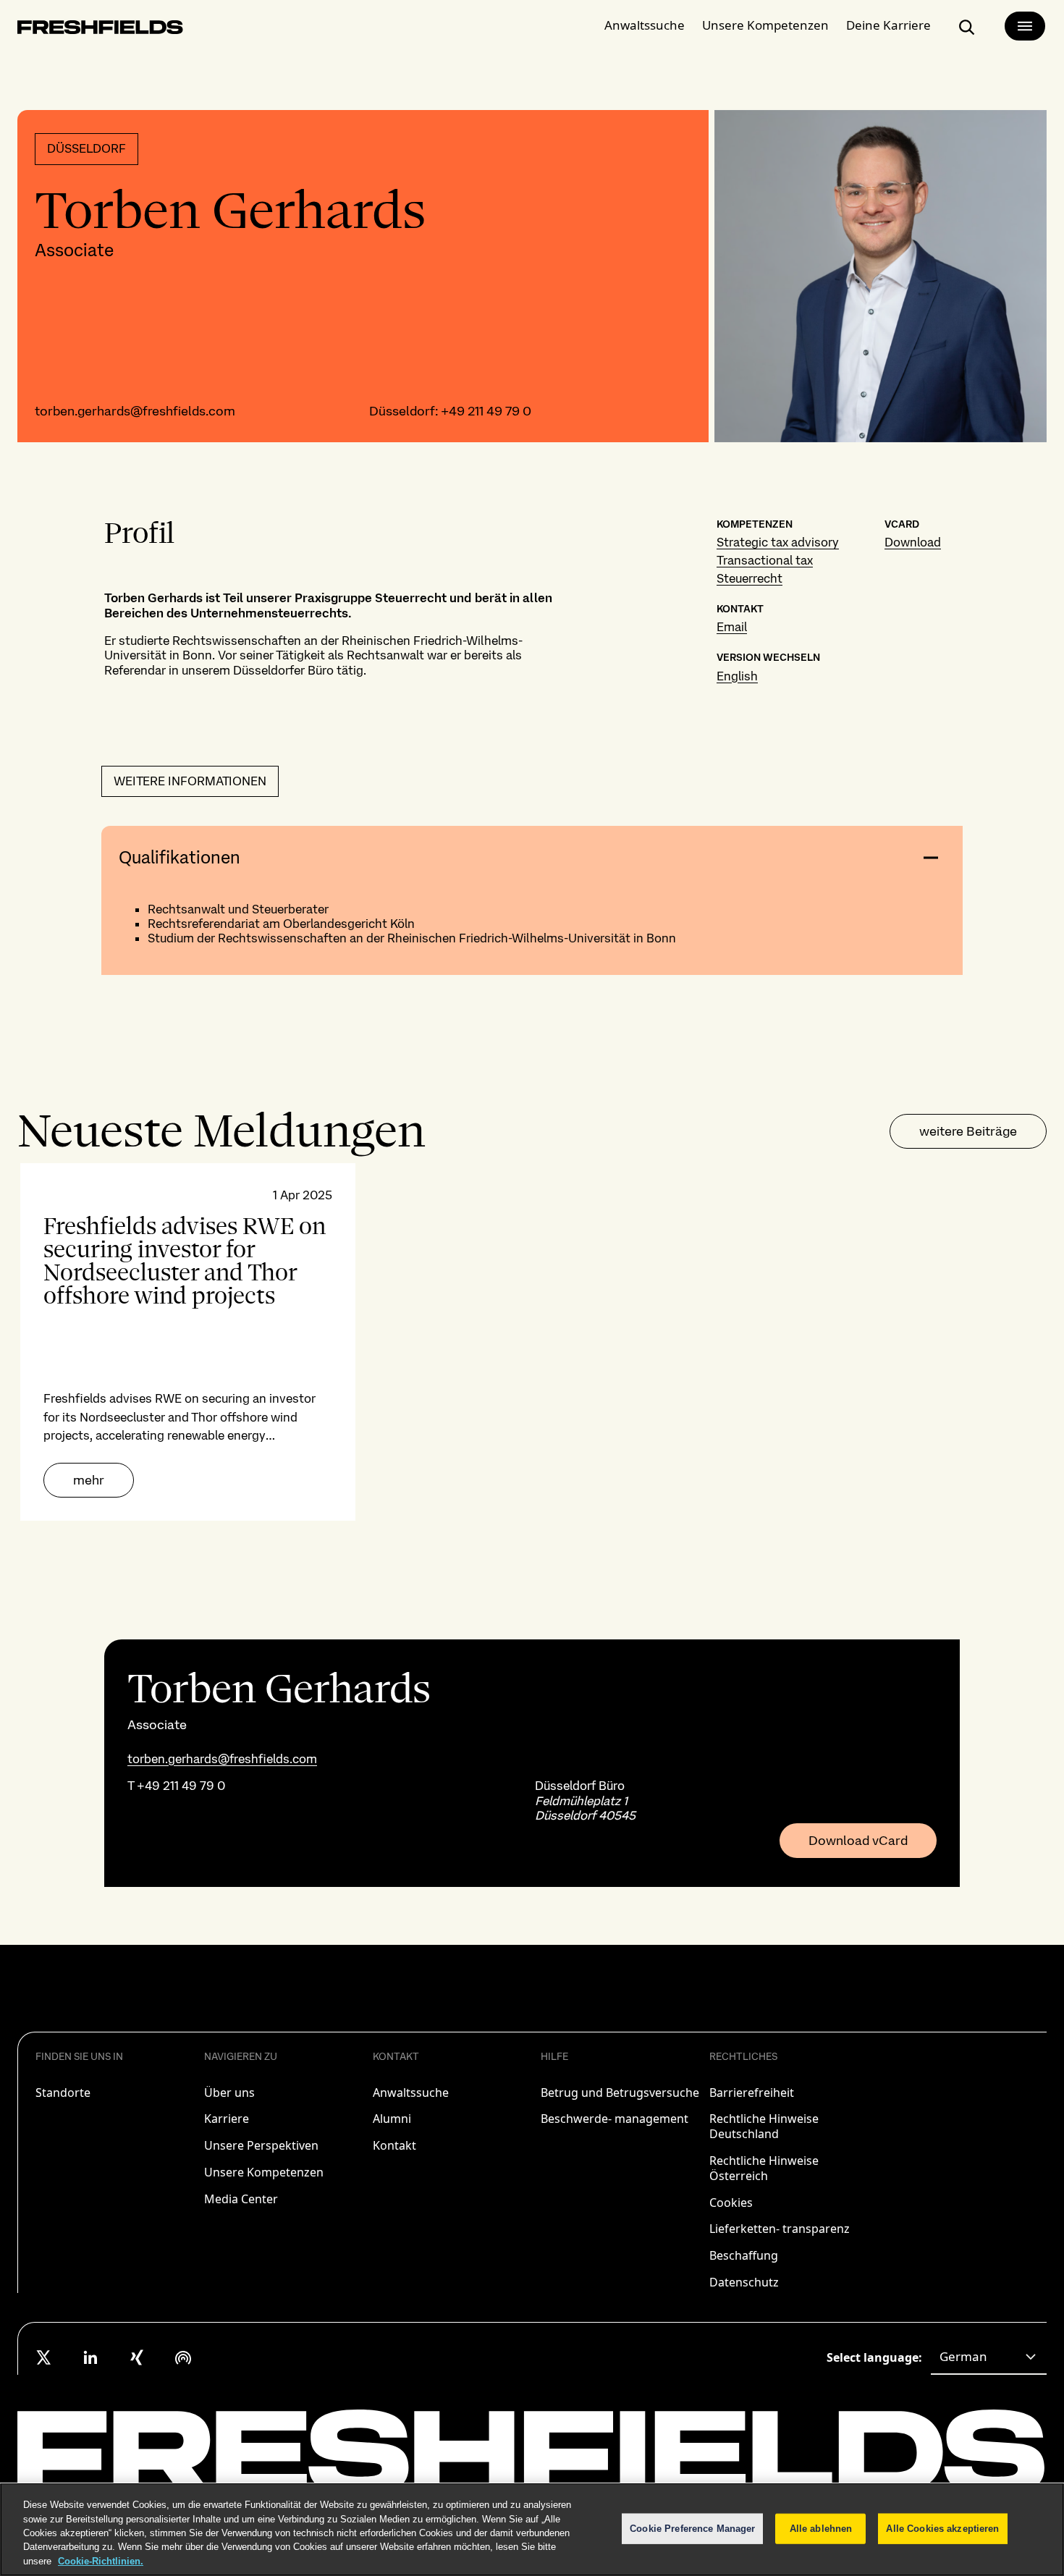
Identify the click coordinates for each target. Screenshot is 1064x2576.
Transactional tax (765, 560)
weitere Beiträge (968, 1131)
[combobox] (989, 2357)
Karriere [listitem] (227, 2119)
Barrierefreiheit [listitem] (752, 2093)
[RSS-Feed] (183, 2357)
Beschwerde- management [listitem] (615, 2119)
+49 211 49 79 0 (486, 411)
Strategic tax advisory (778, 542)
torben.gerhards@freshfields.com (135, 411)
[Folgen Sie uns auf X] (44, 2357)
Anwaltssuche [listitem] (411, 2093)
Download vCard (858, 1841)
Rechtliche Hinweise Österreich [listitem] (764, 2168)
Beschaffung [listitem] (744, 2255)
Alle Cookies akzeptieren (942, 2529)
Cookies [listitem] (731, 2203)
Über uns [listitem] (229, 2093)
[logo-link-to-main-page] (100, 30)
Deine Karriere (888, 25)
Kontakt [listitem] (394, 2145)
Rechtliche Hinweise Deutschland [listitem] (764, 2126)
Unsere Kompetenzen (765, 25)
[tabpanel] (532, 1342)
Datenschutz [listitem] (744, 2282)
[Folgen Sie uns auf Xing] (137, 2357)
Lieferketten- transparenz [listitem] (780, 2229)
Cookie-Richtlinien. (101, 2561)
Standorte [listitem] (63, 2093)
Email (732, 627)
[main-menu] (1025, 26)
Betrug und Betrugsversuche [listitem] (620, 2093)
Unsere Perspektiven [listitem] (261, 2145)
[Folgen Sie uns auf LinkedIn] (90, 2357)
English (737, 676)
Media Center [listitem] (241, 2199)
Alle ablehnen (821, 2529)
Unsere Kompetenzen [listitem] (264, 2172)
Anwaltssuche (645, 25)
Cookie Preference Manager (692, 2529)
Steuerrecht (750, 578)
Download (913, 542)
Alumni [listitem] (392, 2119)
